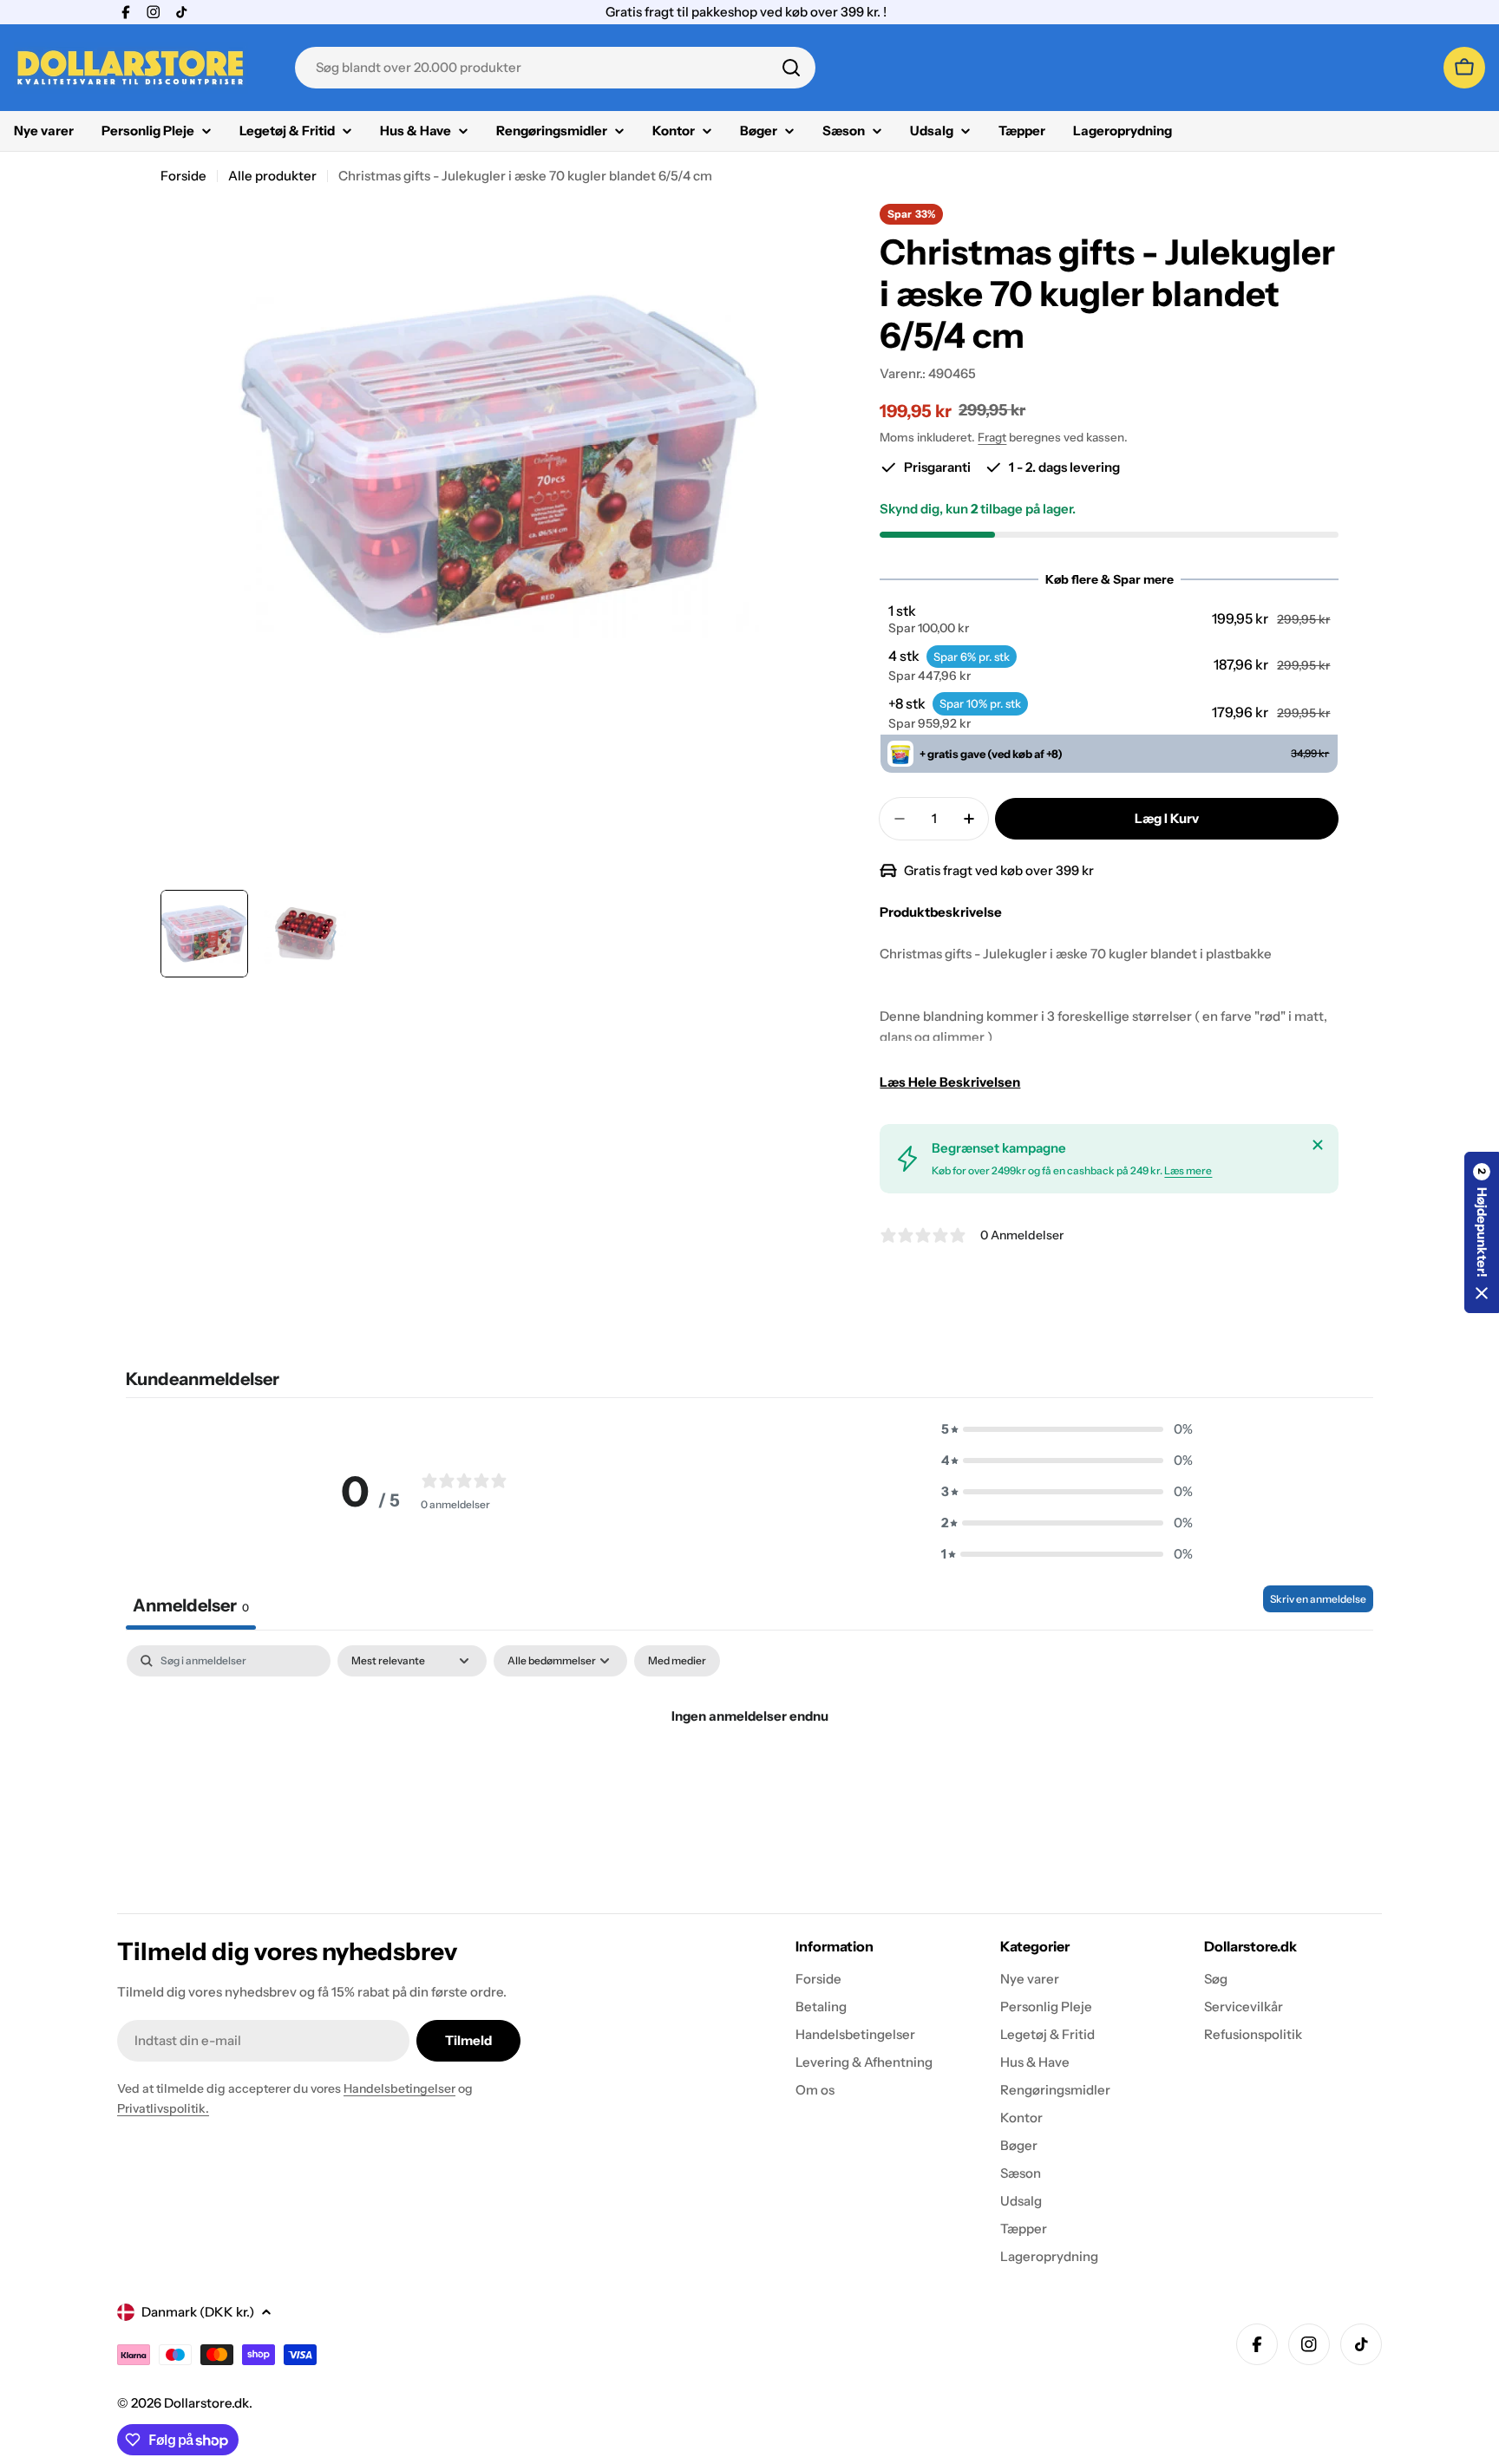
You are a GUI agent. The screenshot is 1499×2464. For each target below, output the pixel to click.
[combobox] (555, 68)
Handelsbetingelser (399, 2088)
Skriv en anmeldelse (1318, 1599)
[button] (1110, 619)
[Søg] (791, 68)
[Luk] (1318, 1145)
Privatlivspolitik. (163, 2108)
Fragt (992, 437)
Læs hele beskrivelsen (950, 1082)
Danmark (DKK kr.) (198, 2312)
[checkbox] (677, 1661)
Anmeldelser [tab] (191, 1605)
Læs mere (1188, 1170)
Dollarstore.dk (206, 2403)
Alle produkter (272, 176)
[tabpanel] (749, 1775)
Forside (183, 176)
